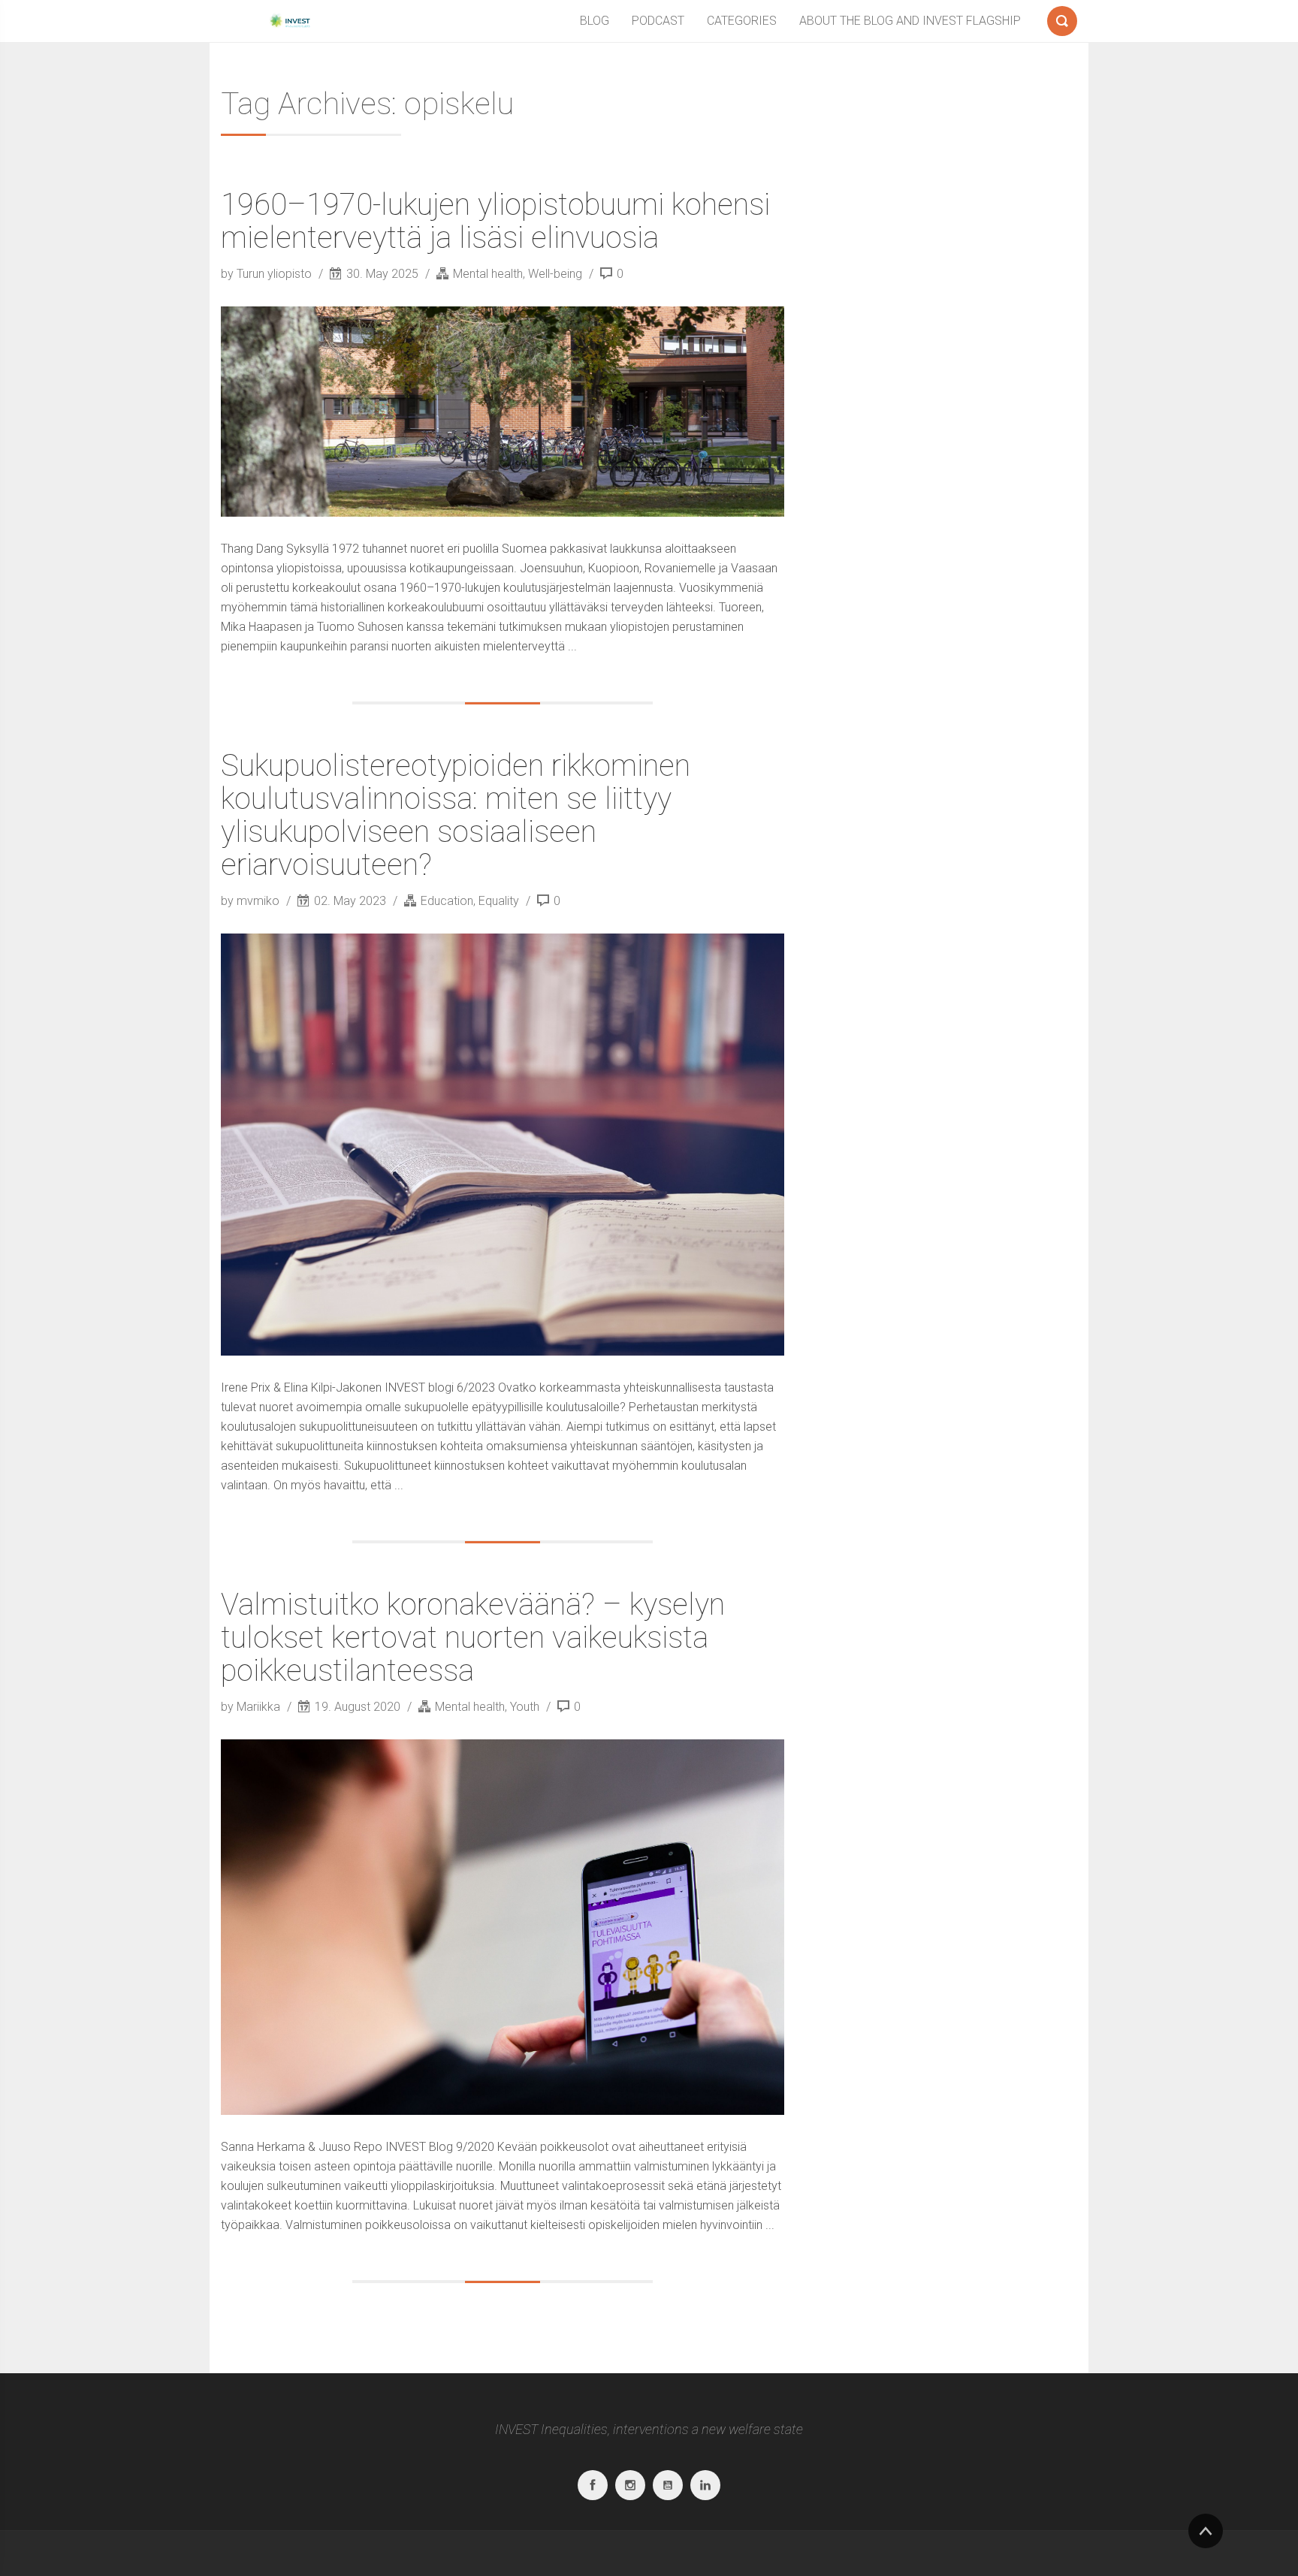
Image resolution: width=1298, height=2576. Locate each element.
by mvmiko (252, 901)
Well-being (555, 274)
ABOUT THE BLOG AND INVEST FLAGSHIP (910, 21)
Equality (499, 901)
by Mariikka (252, 1707)
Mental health (488, 274)
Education (447, 901)
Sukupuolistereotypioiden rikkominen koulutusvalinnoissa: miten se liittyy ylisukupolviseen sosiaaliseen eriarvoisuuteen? (456, 815)
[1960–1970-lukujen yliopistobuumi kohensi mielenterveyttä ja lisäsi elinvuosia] (503, 412)
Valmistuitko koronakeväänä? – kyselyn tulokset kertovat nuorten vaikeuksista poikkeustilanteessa (473, 1638)
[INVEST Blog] (288, 21)
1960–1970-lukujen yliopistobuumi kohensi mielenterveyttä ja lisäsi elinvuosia (495, 221)
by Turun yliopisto (268, 274)
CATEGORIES (742, 21)
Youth (525, 1707)
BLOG (595, 21)
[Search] (1062, 18)
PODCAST (658, 21)
